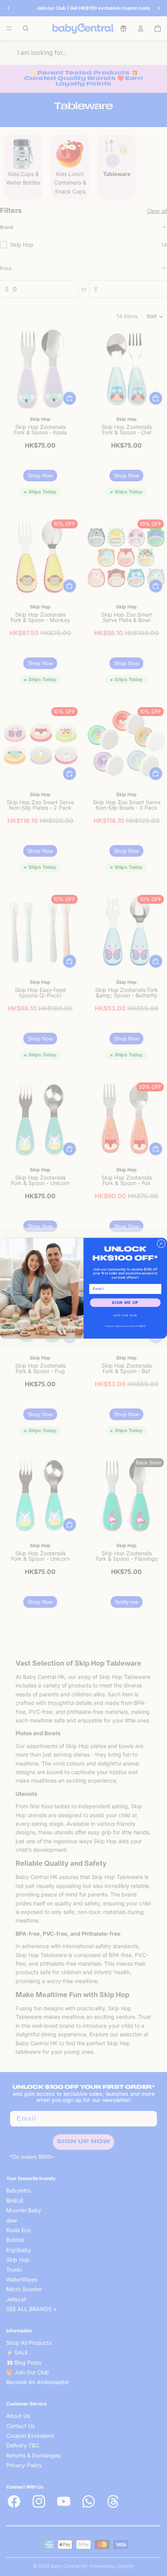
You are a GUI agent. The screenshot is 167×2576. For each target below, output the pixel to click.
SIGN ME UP (125, 1302)
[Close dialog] (161, 1244)
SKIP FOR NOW (125, 1315)
